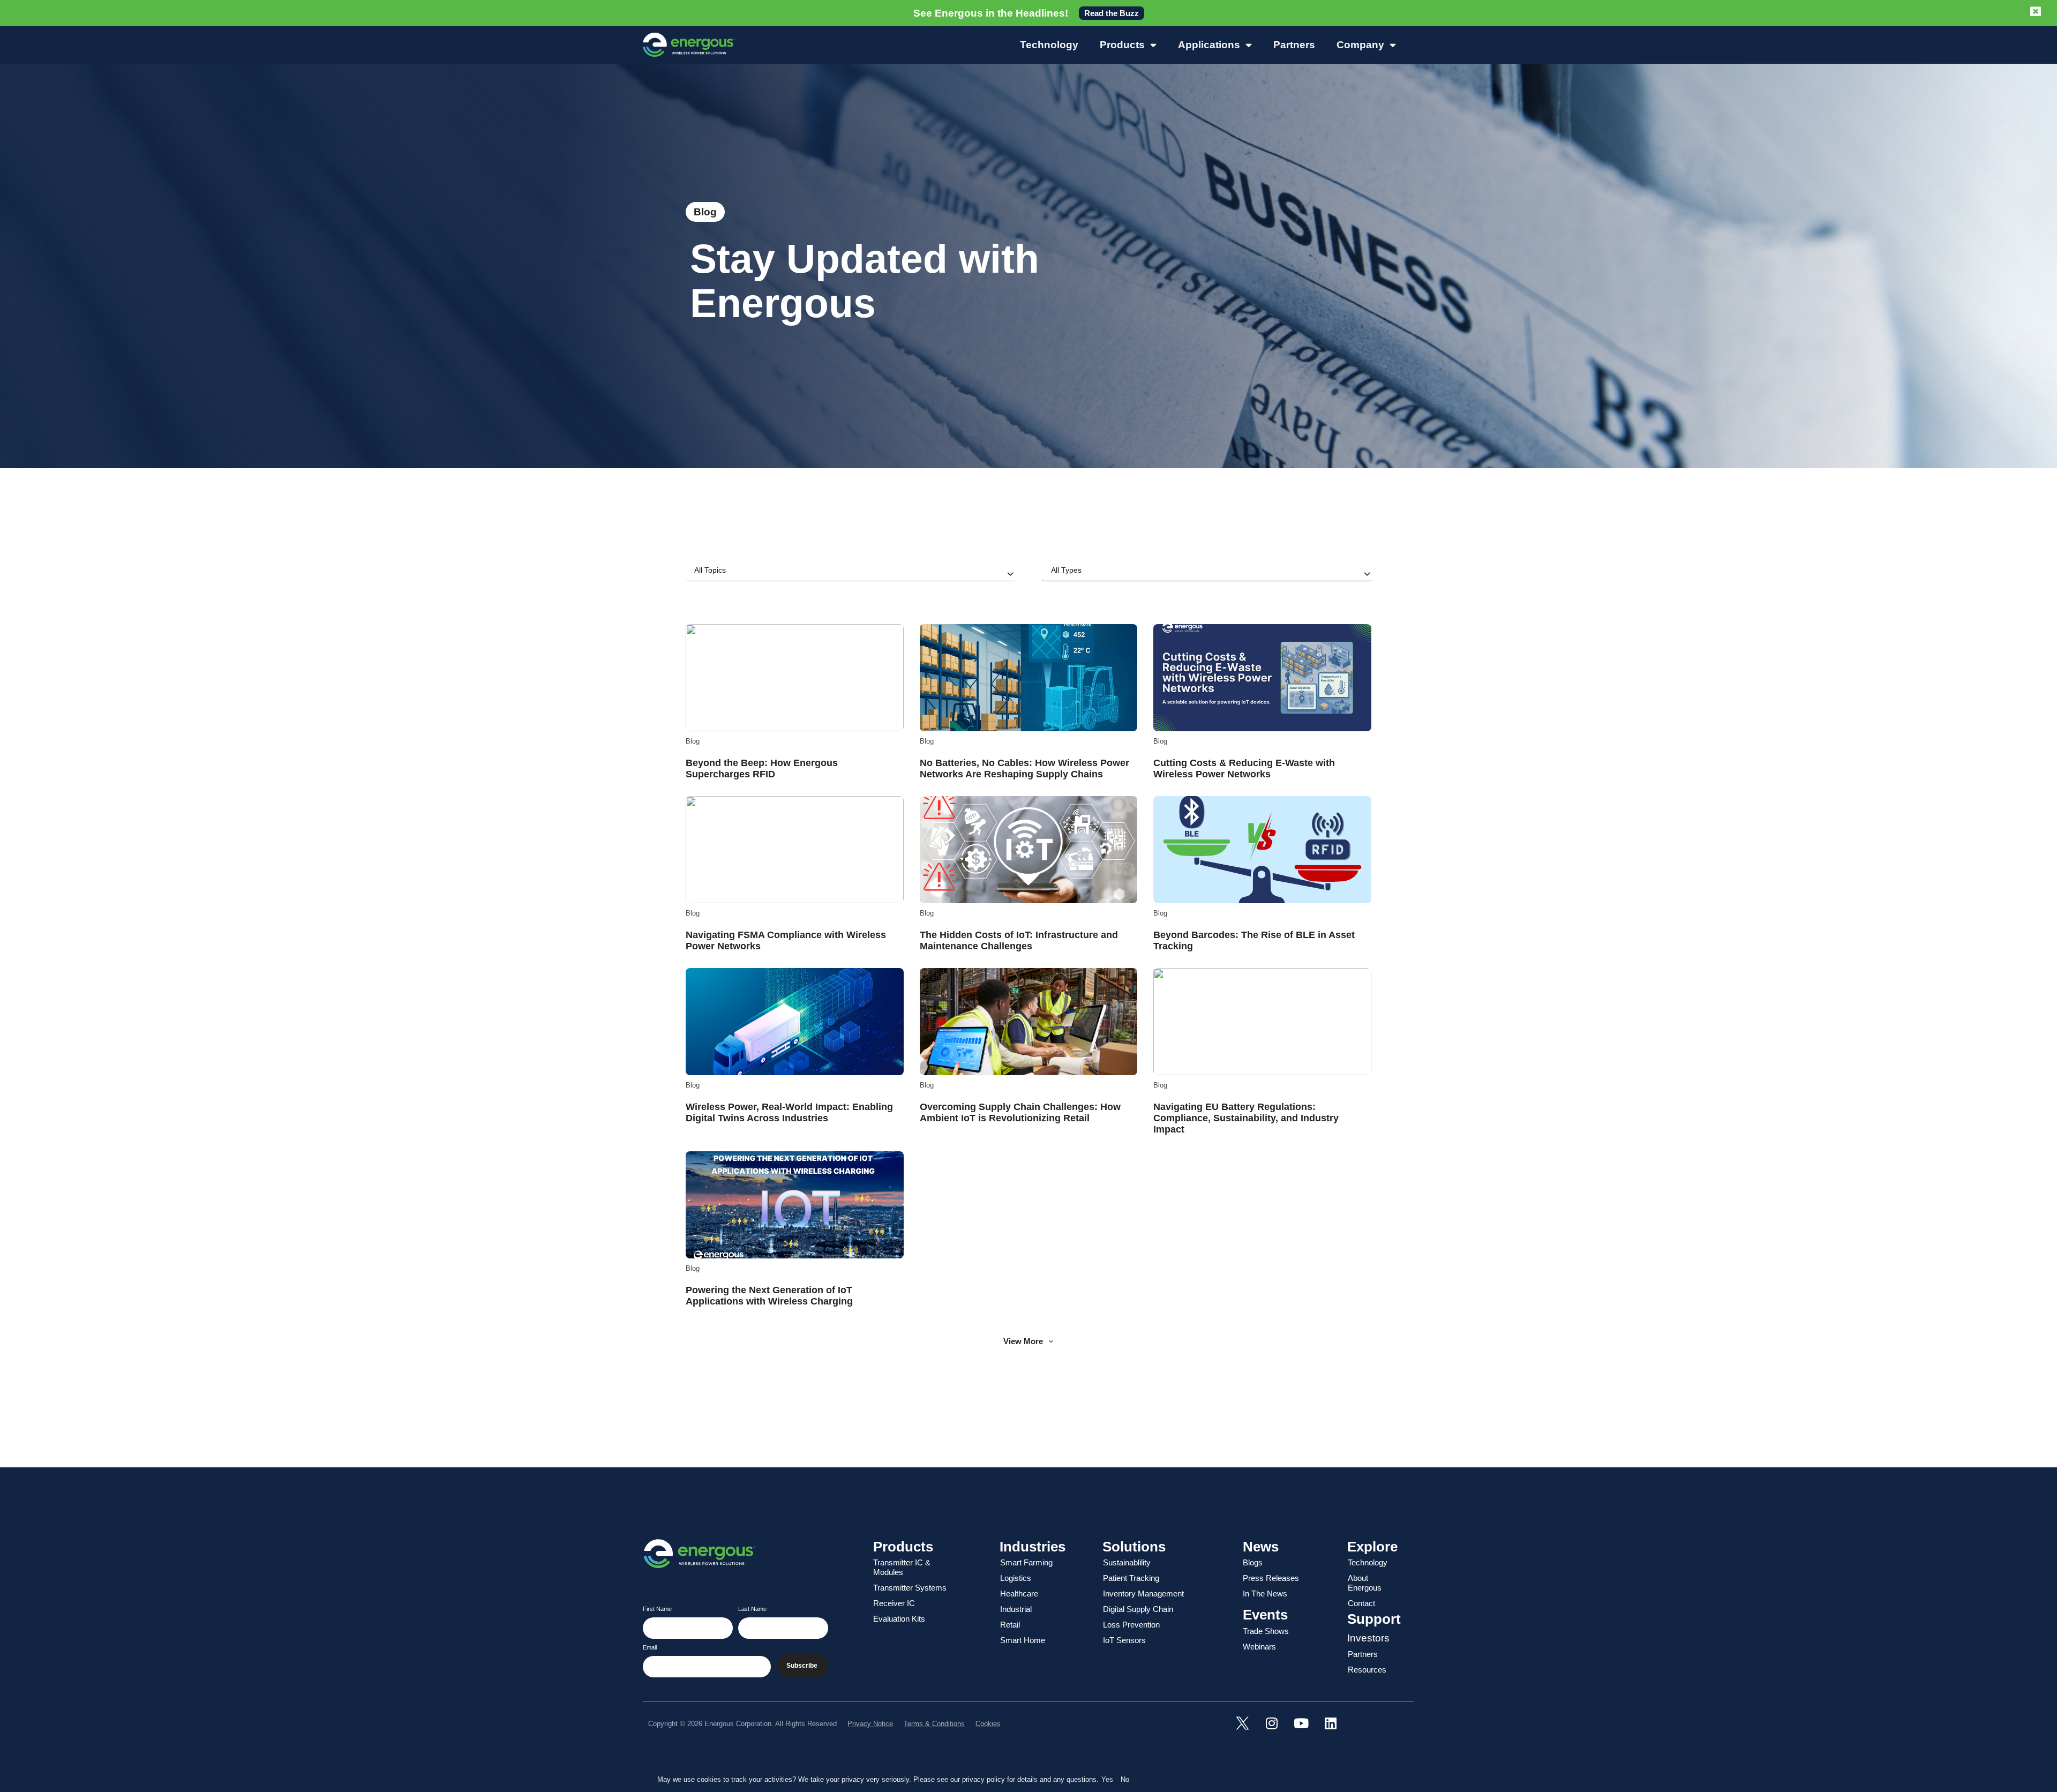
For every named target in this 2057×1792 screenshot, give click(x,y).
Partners (1294, 45)
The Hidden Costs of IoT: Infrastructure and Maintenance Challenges (1019, 940)
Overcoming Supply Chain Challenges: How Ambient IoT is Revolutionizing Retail (1020, 1112)
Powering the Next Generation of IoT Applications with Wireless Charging (769, 1296)
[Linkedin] (1331, 1723)
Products (1122, 45)
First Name (657, 1609)
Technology (1049, 45)
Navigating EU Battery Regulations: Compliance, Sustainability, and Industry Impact (1246, 1118)
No (1125, 1779)
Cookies (988, 1724)
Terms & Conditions (934, 1724)
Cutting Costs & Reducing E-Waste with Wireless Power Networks (1244, 768)
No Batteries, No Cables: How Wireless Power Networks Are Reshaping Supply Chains (1024, 768)
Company (1360, 45)
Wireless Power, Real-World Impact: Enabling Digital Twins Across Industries (789, 1112)
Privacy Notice (870, 1724)
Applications (1209, 45)
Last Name (752, 1609)
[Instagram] (1272, 1723)
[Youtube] (1301, 1723)
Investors (1368, 1638)
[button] (1028, 1341)
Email (650, 1648)
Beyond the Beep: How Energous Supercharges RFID (762, 768)
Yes (1107, 1779)
